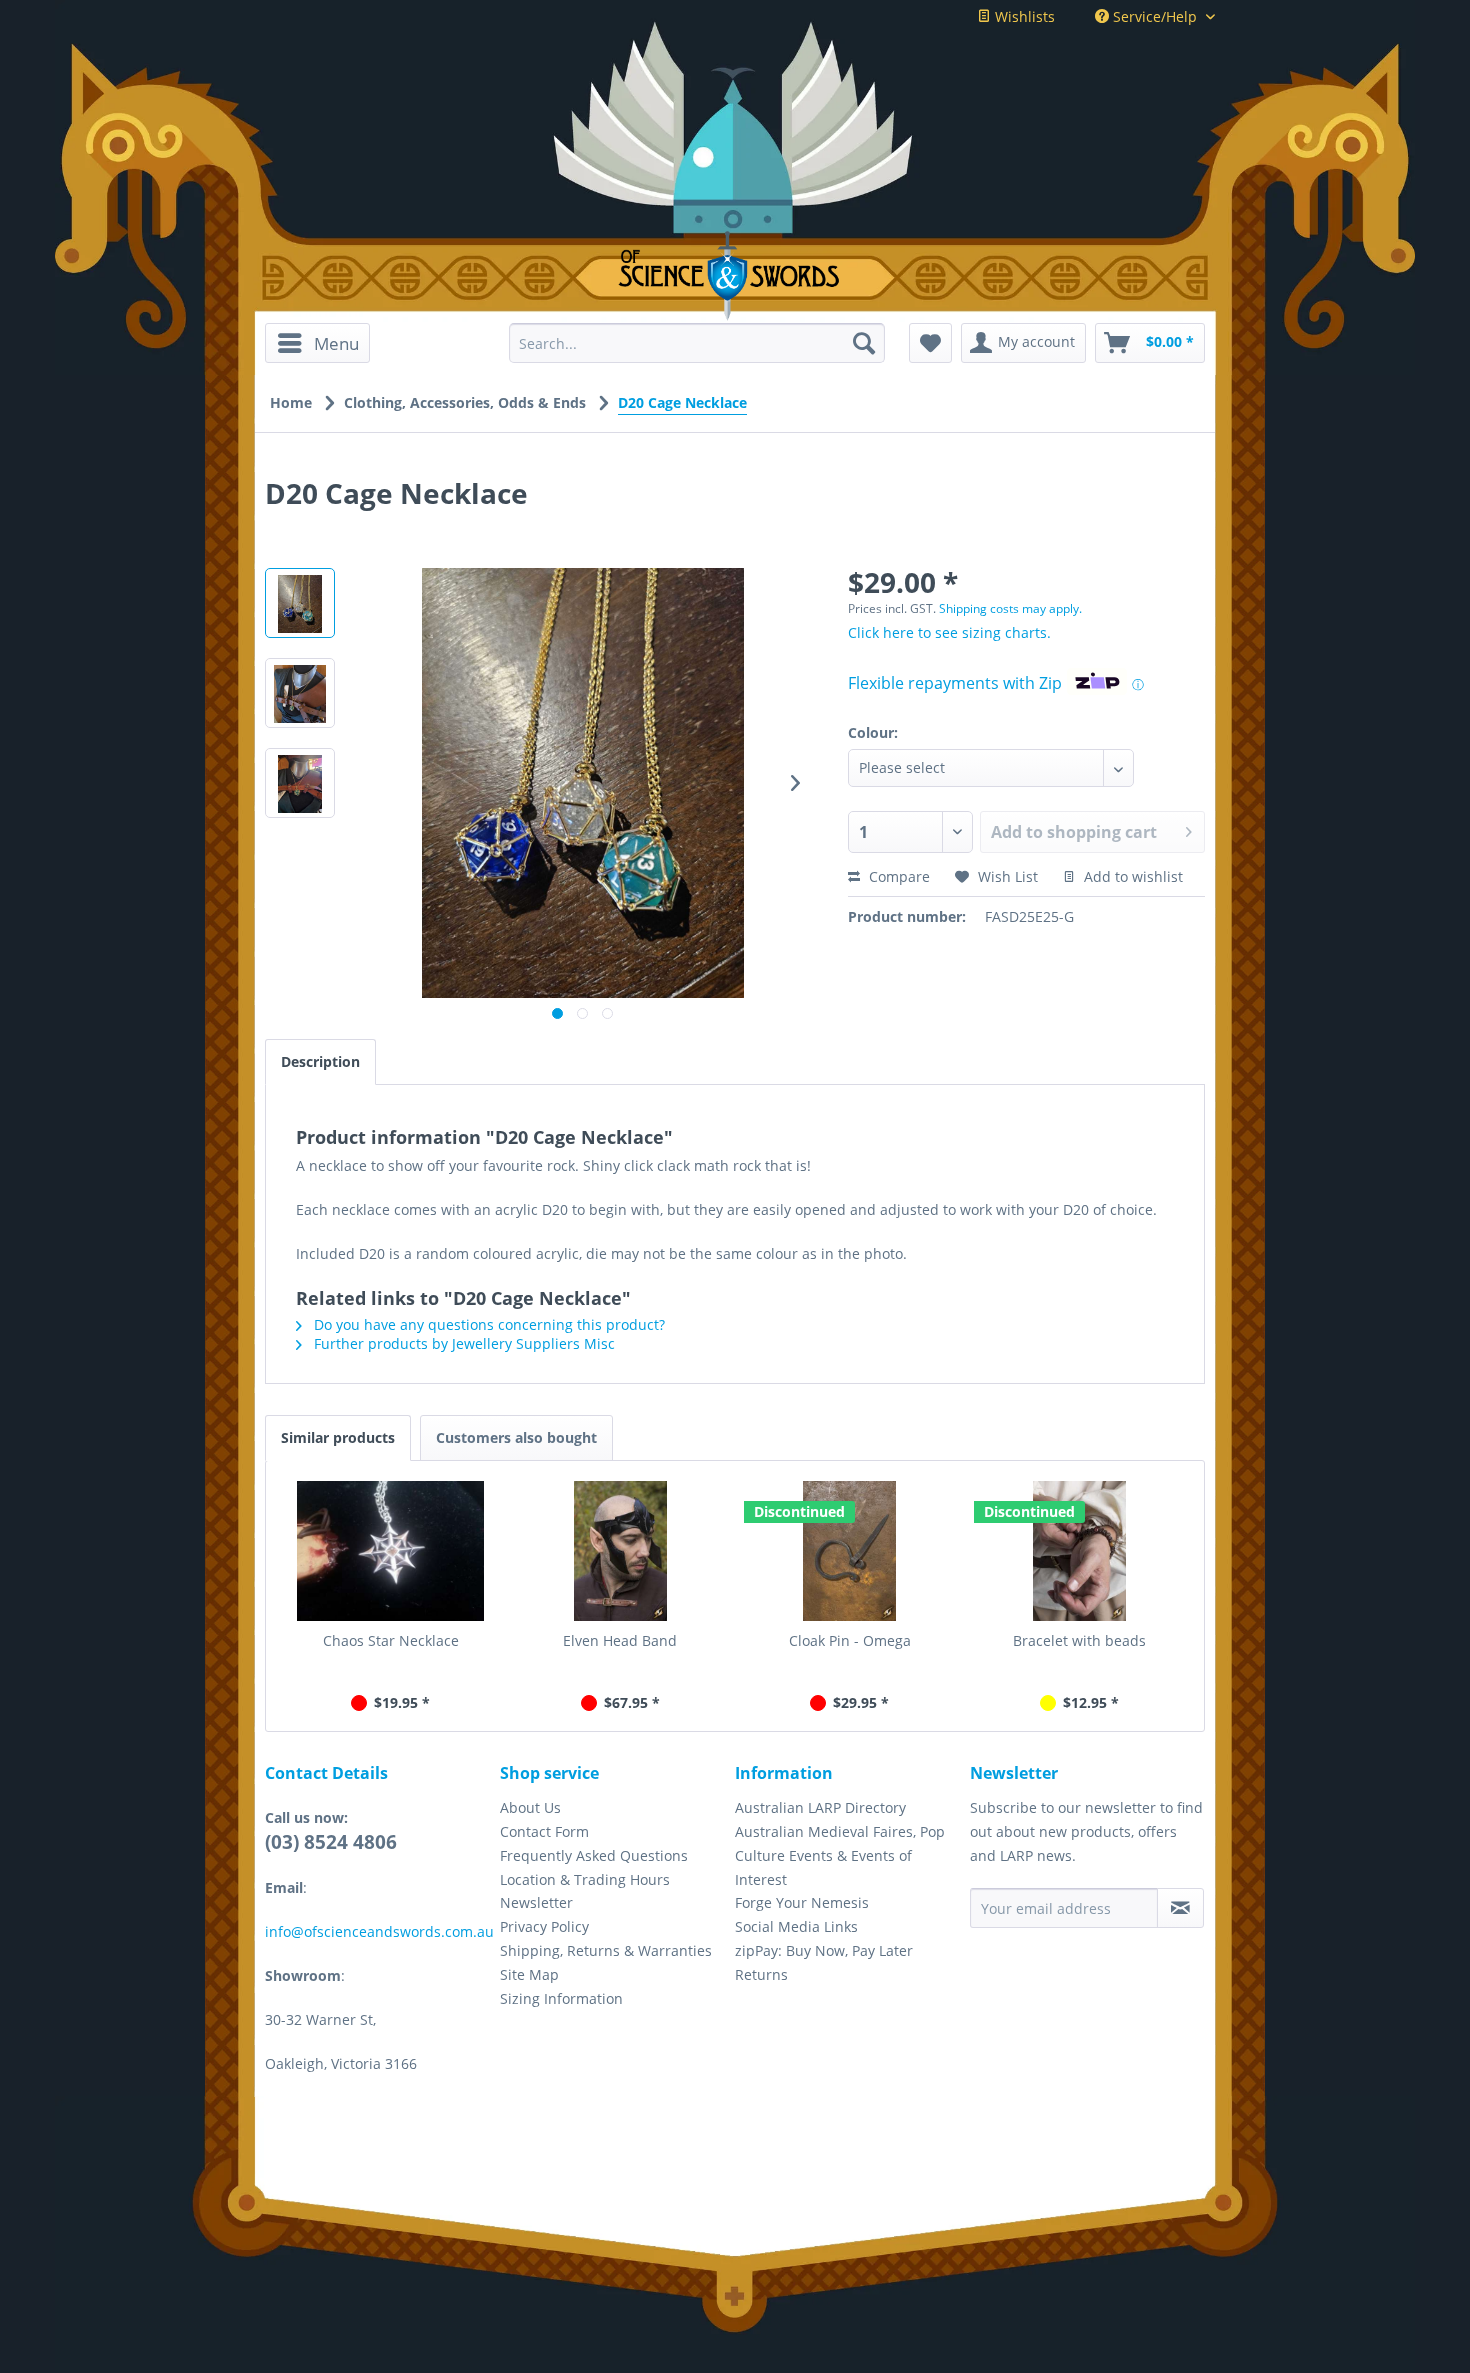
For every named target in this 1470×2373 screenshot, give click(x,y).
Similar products (338, 1437)
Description (320, 1061)
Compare (897, 876)
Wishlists (1023, 16)
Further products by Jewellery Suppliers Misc (462, 1343)
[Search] (864, 343)
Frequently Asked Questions (594, 1855)
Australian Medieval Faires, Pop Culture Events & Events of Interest (840, 1855)
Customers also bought (516, 1437)
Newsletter (536, 1902)
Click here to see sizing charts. (949, 632)
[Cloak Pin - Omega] (850, 1551)
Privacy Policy (544, 1926)
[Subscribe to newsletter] (1180, 1908)
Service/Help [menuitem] (1155, 16)
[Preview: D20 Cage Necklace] (300, 603)
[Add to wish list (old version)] (930, 343)
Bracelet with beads (1079, 1640)
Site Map (529, 1974)
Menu (336, 343)
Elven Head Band (620, 1640)
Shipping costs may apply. (1010, 608)
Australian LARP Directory (820, 1807)
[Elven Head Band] (621, 1551)
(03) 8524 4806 (331, 1842)
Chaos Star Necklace (391, 1640)
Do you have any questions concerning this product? (487, 1324)
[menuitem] (324, 343)
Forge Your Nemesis (802, 1902)
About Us (530, 1807)
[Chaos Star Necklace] (391, 1551)
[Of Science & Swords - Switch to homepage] (735, 276)
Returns (761, 1974)
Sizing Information (561, 1998)
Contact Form (544, 1831)
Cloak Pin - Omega (850, 1640)
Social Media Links (796, 1926)
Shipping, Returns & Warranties (606, 1950)
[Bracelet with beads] (1080, 1551)
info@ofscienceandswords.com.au (379, 1931)
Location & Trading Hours (585, 1879)
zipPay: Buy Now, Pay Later (824, 1950)
